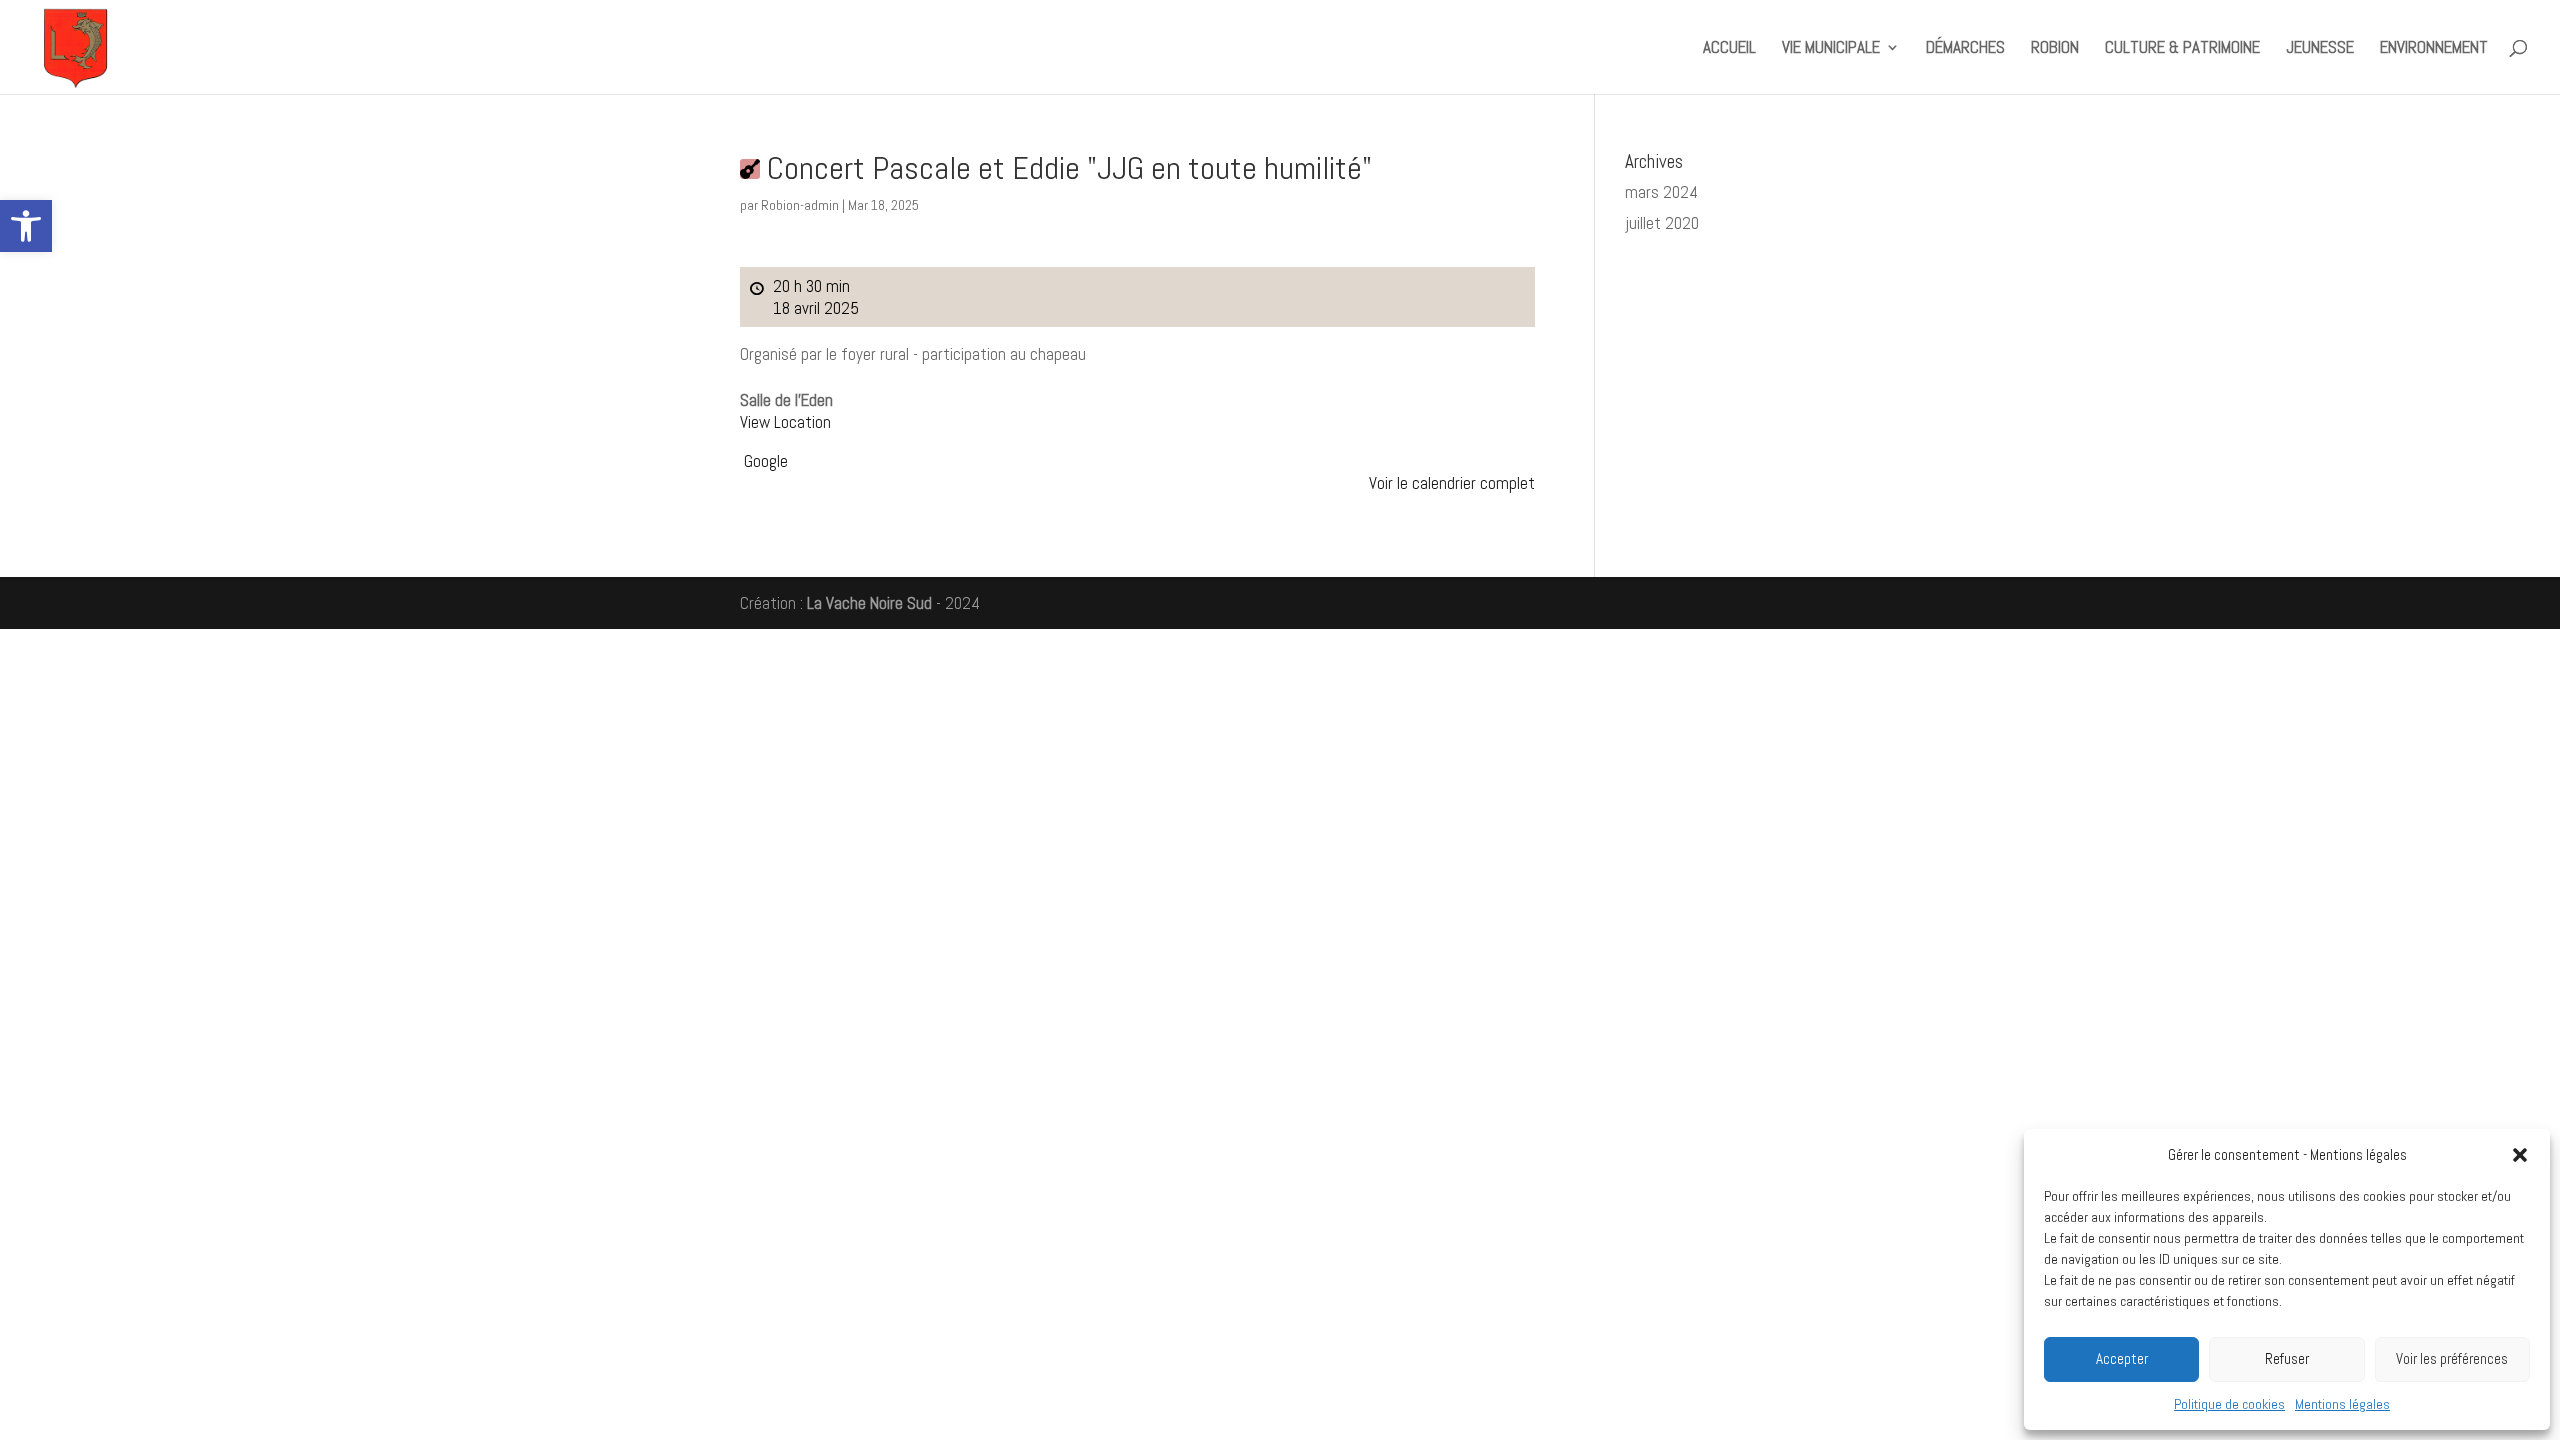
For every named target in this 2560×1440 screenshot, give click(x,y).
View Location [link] (785, 422)
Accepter (2122, 1358)
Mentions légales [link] (2342, 1404)
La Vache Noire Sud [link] (869, 603)
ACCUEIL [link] (1729, 49)
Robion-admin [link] (800, 205)
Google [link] (766, 461)
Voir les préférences (2452, 1358)
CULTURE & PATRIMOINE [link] (2182, 49)
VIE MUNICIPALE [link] (1831, 49)
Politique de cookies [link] (2229, 1404)
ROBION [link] (2055, 49)
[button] (2520, 1155)
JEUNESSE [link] (2320, 49)
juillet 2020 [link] (1662, 223)
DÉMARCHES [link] (1965, 49)
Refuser (2287, 1358)
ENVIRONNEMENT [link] (2434, 49)
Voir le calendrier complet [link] (1452, 483)
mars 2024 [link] (1661, 192)
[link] (26, 226)
